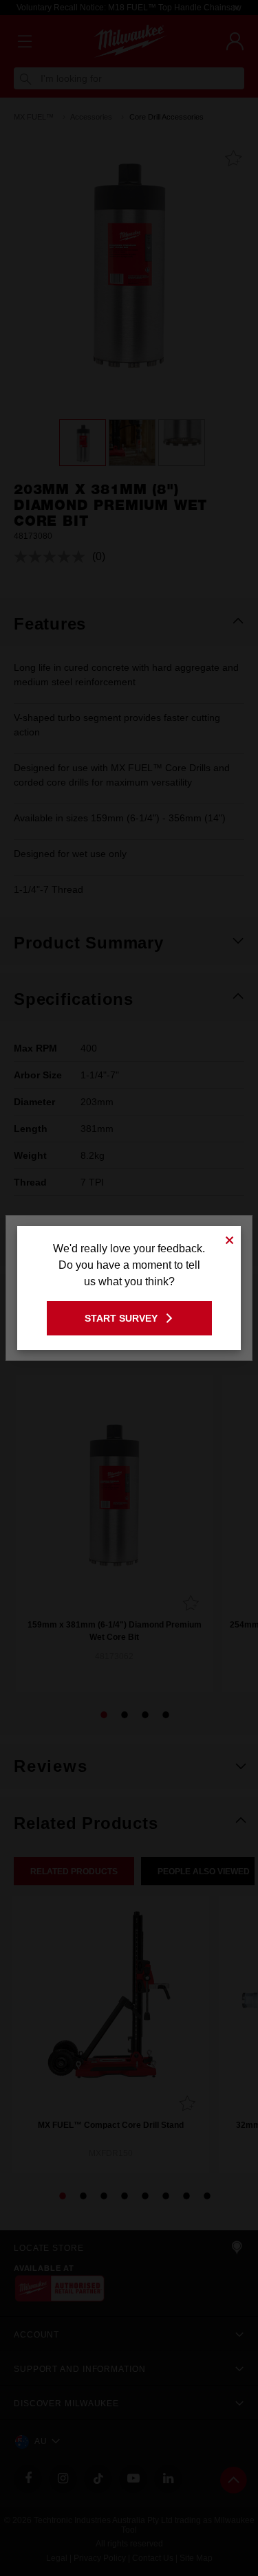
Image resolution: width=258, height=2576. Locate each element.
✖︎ (230, 1238)
